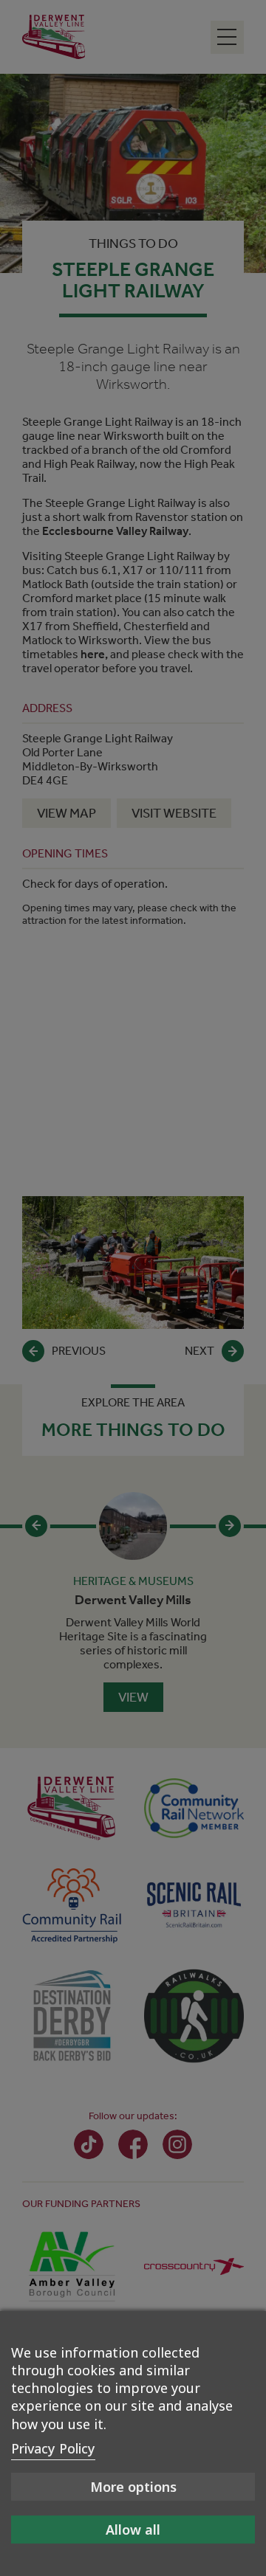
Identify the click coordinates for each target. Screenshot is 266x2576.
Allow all (133, 2530)
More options (133, 2487)
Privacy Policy (53, 2448)
